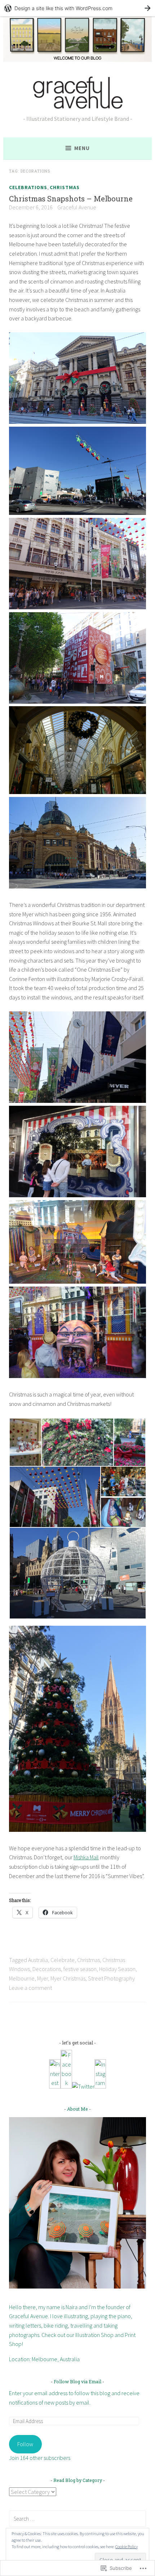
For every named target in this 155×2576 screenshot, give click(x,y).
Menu (82, 148)
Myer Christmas (68, 1978)
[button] (25, 1442)
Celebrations (28, 187)
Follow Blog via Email (77, 2381)
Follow (25, 2444)
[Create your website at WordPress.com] (77, 8)
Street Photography (111, 1978)
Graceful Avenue (77, 207)
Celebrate (63, 1960)
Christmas (65, 187)
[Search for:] (77, 2519)
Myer (43, 1978)
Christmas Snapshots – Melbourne (71, 199)
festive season (80, 1969)
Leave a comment (30, 1988)
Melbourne (22, 1978)
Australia (38, 1960)
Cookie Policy (127, 2547)
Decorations (47, 1969)
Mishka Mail (86, 1857)
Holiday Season (117, 1969)
